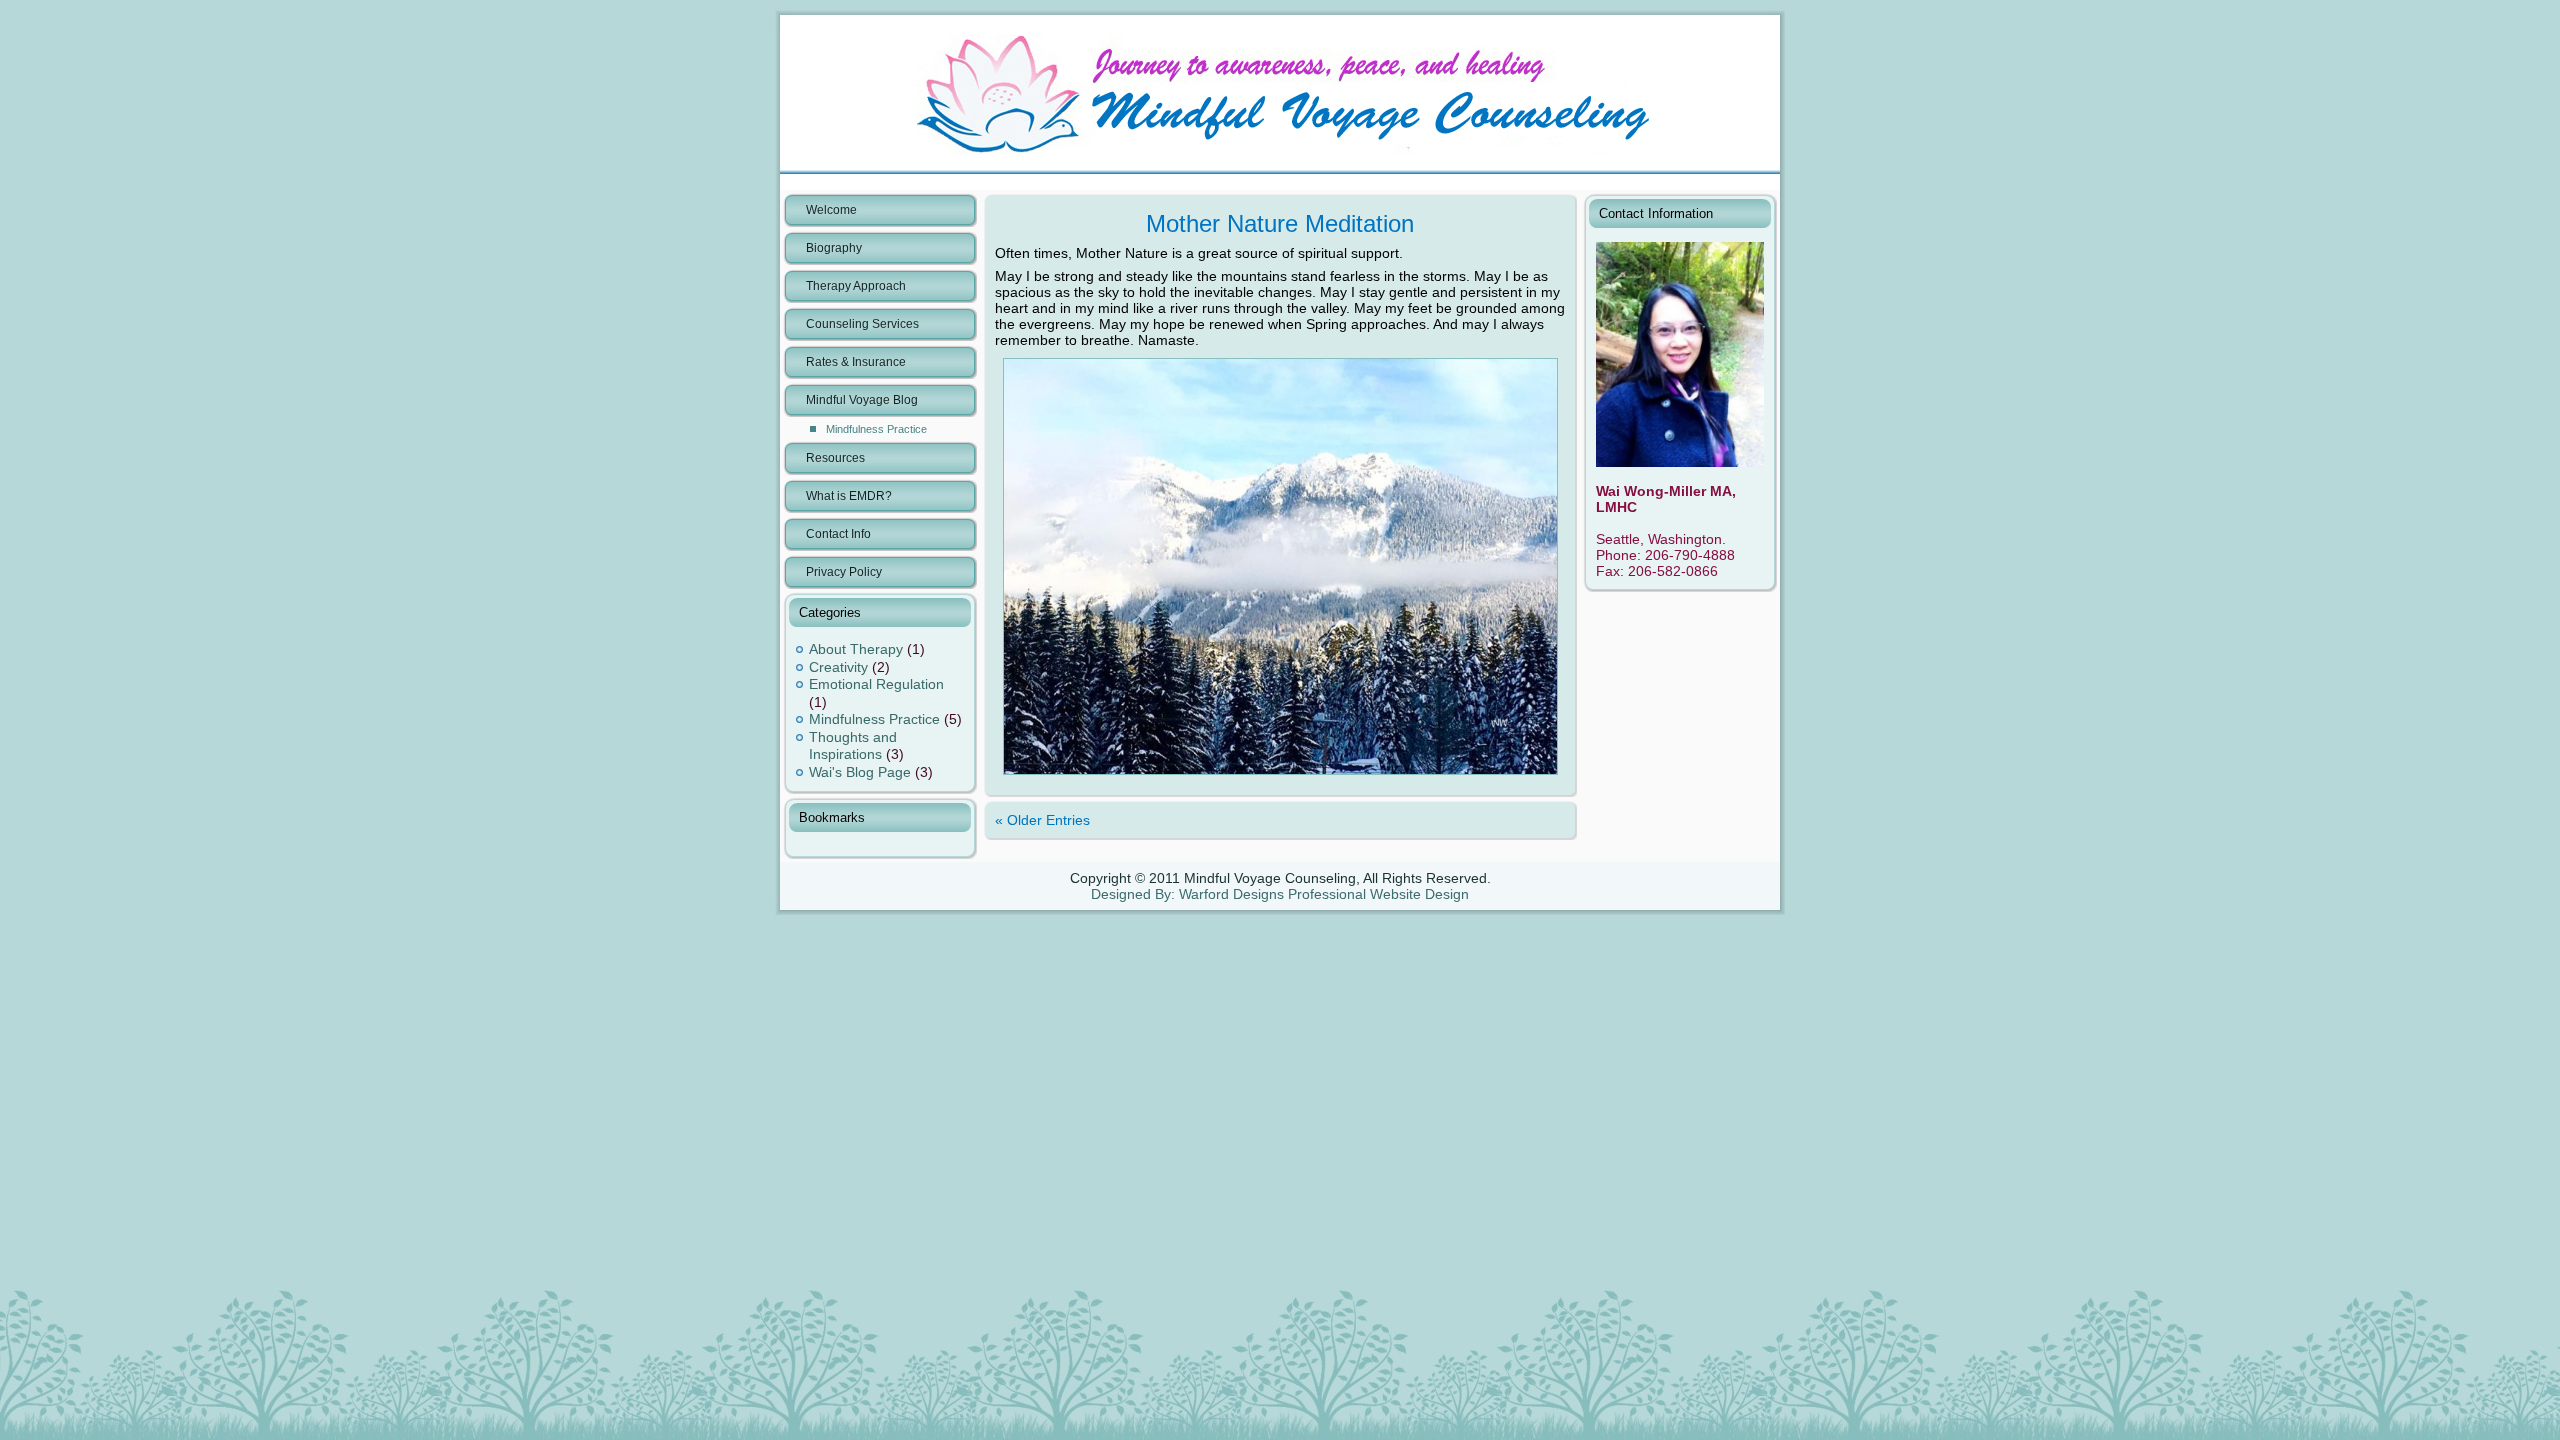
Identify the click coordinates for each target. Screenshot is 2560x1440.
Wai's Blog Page (860, 772)
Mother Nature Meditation (1280, 223)
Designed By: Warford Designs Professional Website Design (1280, 894)
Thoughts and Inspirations (853, 746)
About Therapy (856, 649)
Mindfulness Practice (876, 429)
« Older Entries (1042, 820)
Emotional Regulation (876, 684)
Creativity (838, 667)
